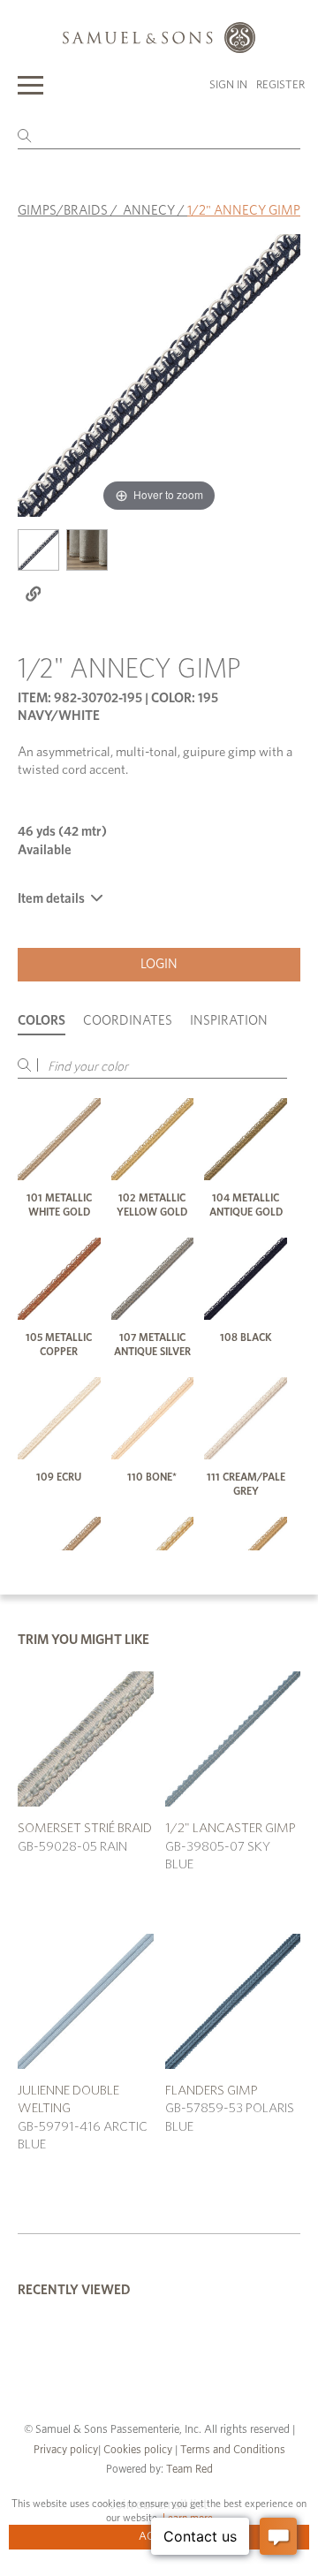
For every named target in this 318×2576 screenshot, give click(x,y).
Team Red (189, 2470)
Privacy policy (66, 2450)
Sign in (228, 85)
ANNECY (149, 211)
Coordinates (128, 1021)
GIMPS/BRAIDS (63, 211)
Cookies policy (138, 2450)
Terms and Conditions (231, 2450)
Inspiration (229, 1021)
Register (280, 85)
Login (159, 964)
